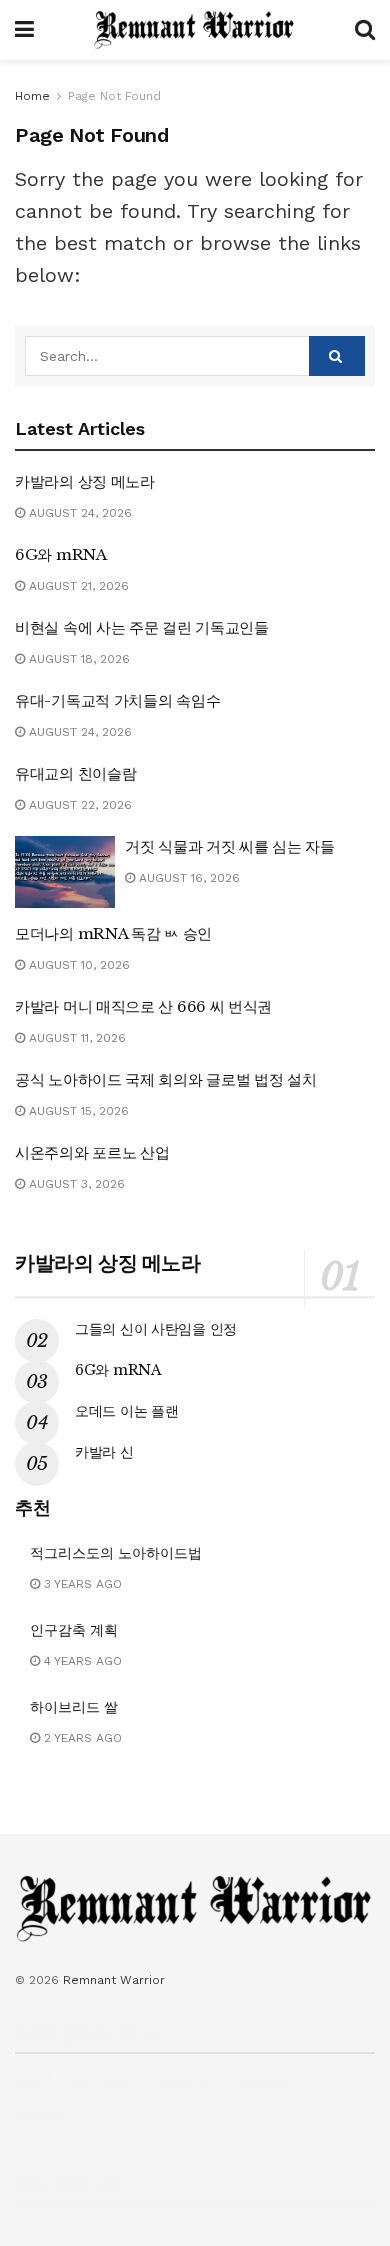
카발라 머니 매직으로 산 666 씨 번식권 (143, 1006)
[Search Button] (365, 30)
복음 (27, 2083)
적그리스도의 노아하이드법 (116, 1553)
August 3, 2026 (75, 1184)
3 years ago (81, 1584)
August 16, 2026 (187, 878)
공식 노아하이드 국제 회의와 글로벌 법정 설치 (166, 1079)
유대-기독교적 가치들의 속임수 (117, 700)
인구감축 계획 (74, 1630)
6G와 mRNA (61, 554)
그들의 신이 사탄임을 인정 (156, 1329)
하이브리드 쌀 (74, 1707)
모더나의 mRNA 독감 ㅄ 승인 (113, 933)
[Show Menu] (24, 30)
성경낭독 (187, 2083)
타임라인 (39, 2115)
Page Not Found (114, 96)
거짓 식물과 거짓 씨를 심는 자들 (230, 846)
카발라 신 (104, 1452)
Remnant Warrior (114, 1980)
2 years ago (81, 1738)
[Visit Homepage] (194, 30)
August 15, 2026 (77, 1111)
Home (32, 96)
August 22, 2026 (78, 805)
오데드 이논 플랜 (126, 1411)
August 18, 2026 (77, 659)
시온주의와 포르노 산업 (92, 1152)
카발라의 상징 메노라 (85, 481)
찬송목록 (267, 2083)
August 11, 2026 (75, 1038)
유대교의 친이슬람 (75, 773)
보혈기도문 (101, 2083)
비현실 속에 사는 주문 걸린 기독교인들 (142, 627)
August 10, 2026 (77, 965)
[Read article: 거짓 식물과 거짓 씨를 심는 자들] (65, 872)
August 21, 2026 (77, 586)
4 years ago (81, 1661)
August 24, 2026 (78, 513)
